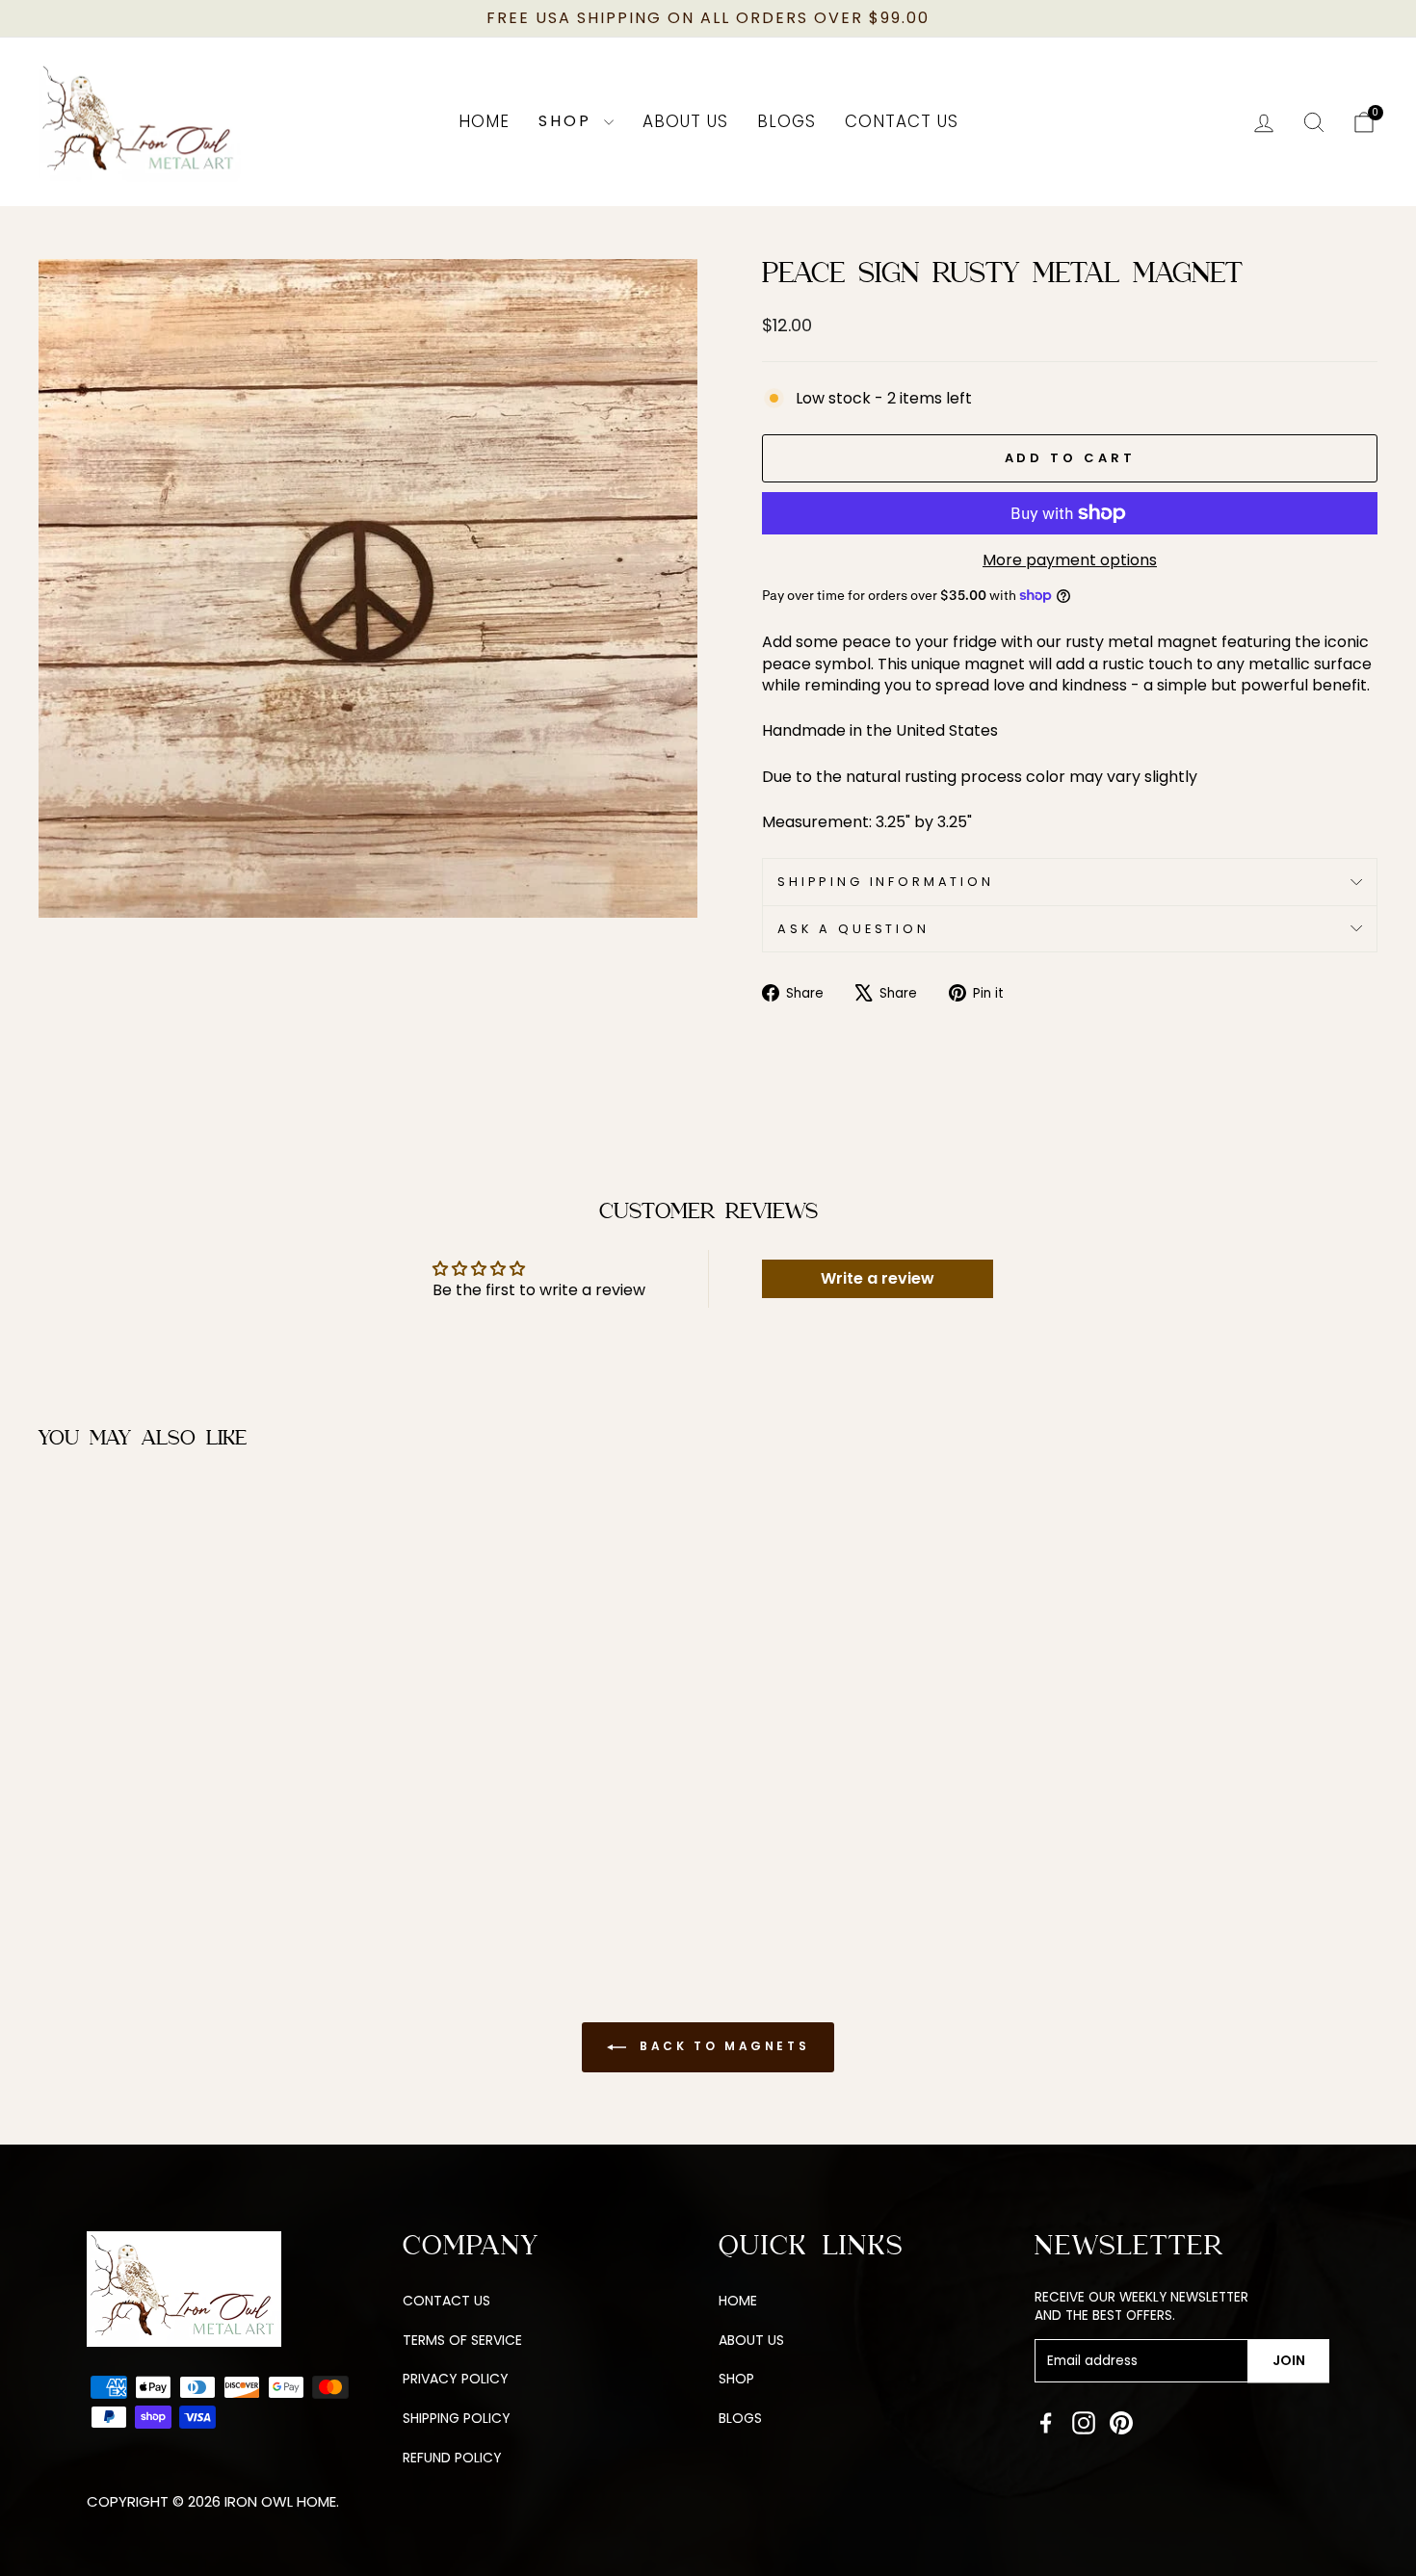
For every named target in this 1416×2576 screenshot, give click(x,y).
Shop (569, 121)
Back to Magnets (722, 2047)
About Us (685, 121)
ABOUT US (751, 2340)
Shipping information (886, 882)
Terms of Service (462, 2340)
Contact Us (902, 121)
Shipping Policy (457, 2418)
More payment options (1070, 560)
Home (484, 121)
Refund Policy (452, 2458)
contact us (446, 2301)
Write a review (878, 1278)
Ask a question (853, 929)
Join (1289, 2360)
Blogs (787, 121)
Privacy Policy (456, 2379)
